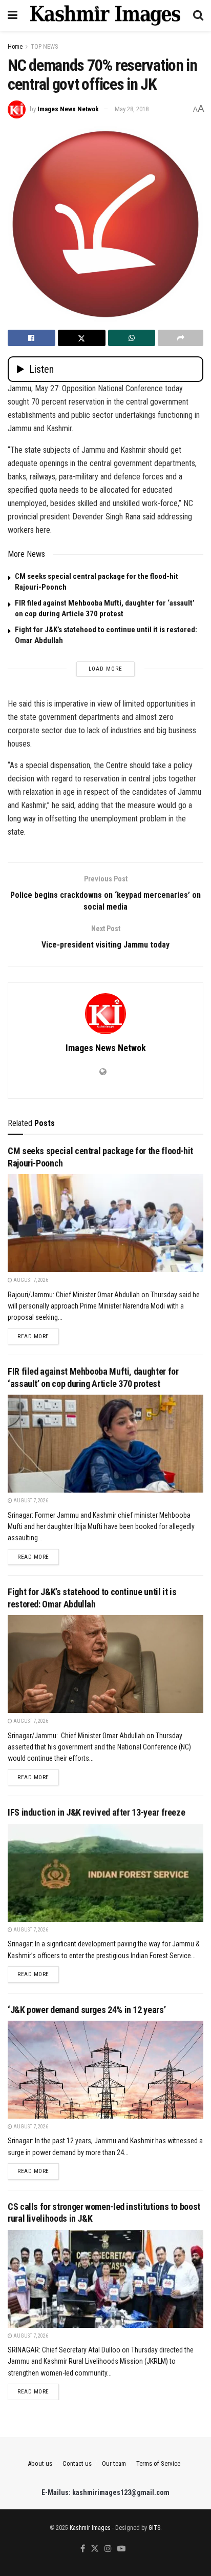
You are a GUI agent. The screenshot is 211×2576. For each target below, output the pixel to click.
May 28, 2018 (132, 109)
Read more (38, 1336)
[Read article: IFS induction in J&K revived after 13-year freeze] (105, 1873)
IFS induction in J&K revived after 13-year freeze (96, 1812)
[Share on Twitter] (82, 338)
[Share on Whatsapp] (132, 338)
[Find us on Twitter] (95, 2549)
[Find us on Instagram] (108, 2549)
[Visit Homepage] (105, 15)
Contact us (77, 2463)
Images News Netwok (68, 109)
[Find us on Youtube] (121, 2549)
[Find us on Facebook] (83, 2549)
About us (40, 2463)
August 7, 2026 (30, 1280)
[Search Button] (198, 15)
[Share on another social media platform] (181, 338)
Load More (105, 669)
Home (15, 47)
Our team (114, 2463)
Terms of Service (158, 2463)
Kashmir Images (90, 2528)
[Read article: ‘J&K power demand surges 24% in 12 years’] (105, 2070)
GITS (154, 2528)
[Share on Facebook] (31, 338)
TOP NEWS (44, 47)
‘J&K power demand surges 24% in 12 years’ (87, 2010)
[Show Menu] (13, 15)
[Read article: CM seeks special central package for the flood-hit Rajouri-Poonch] (105, 1223)
